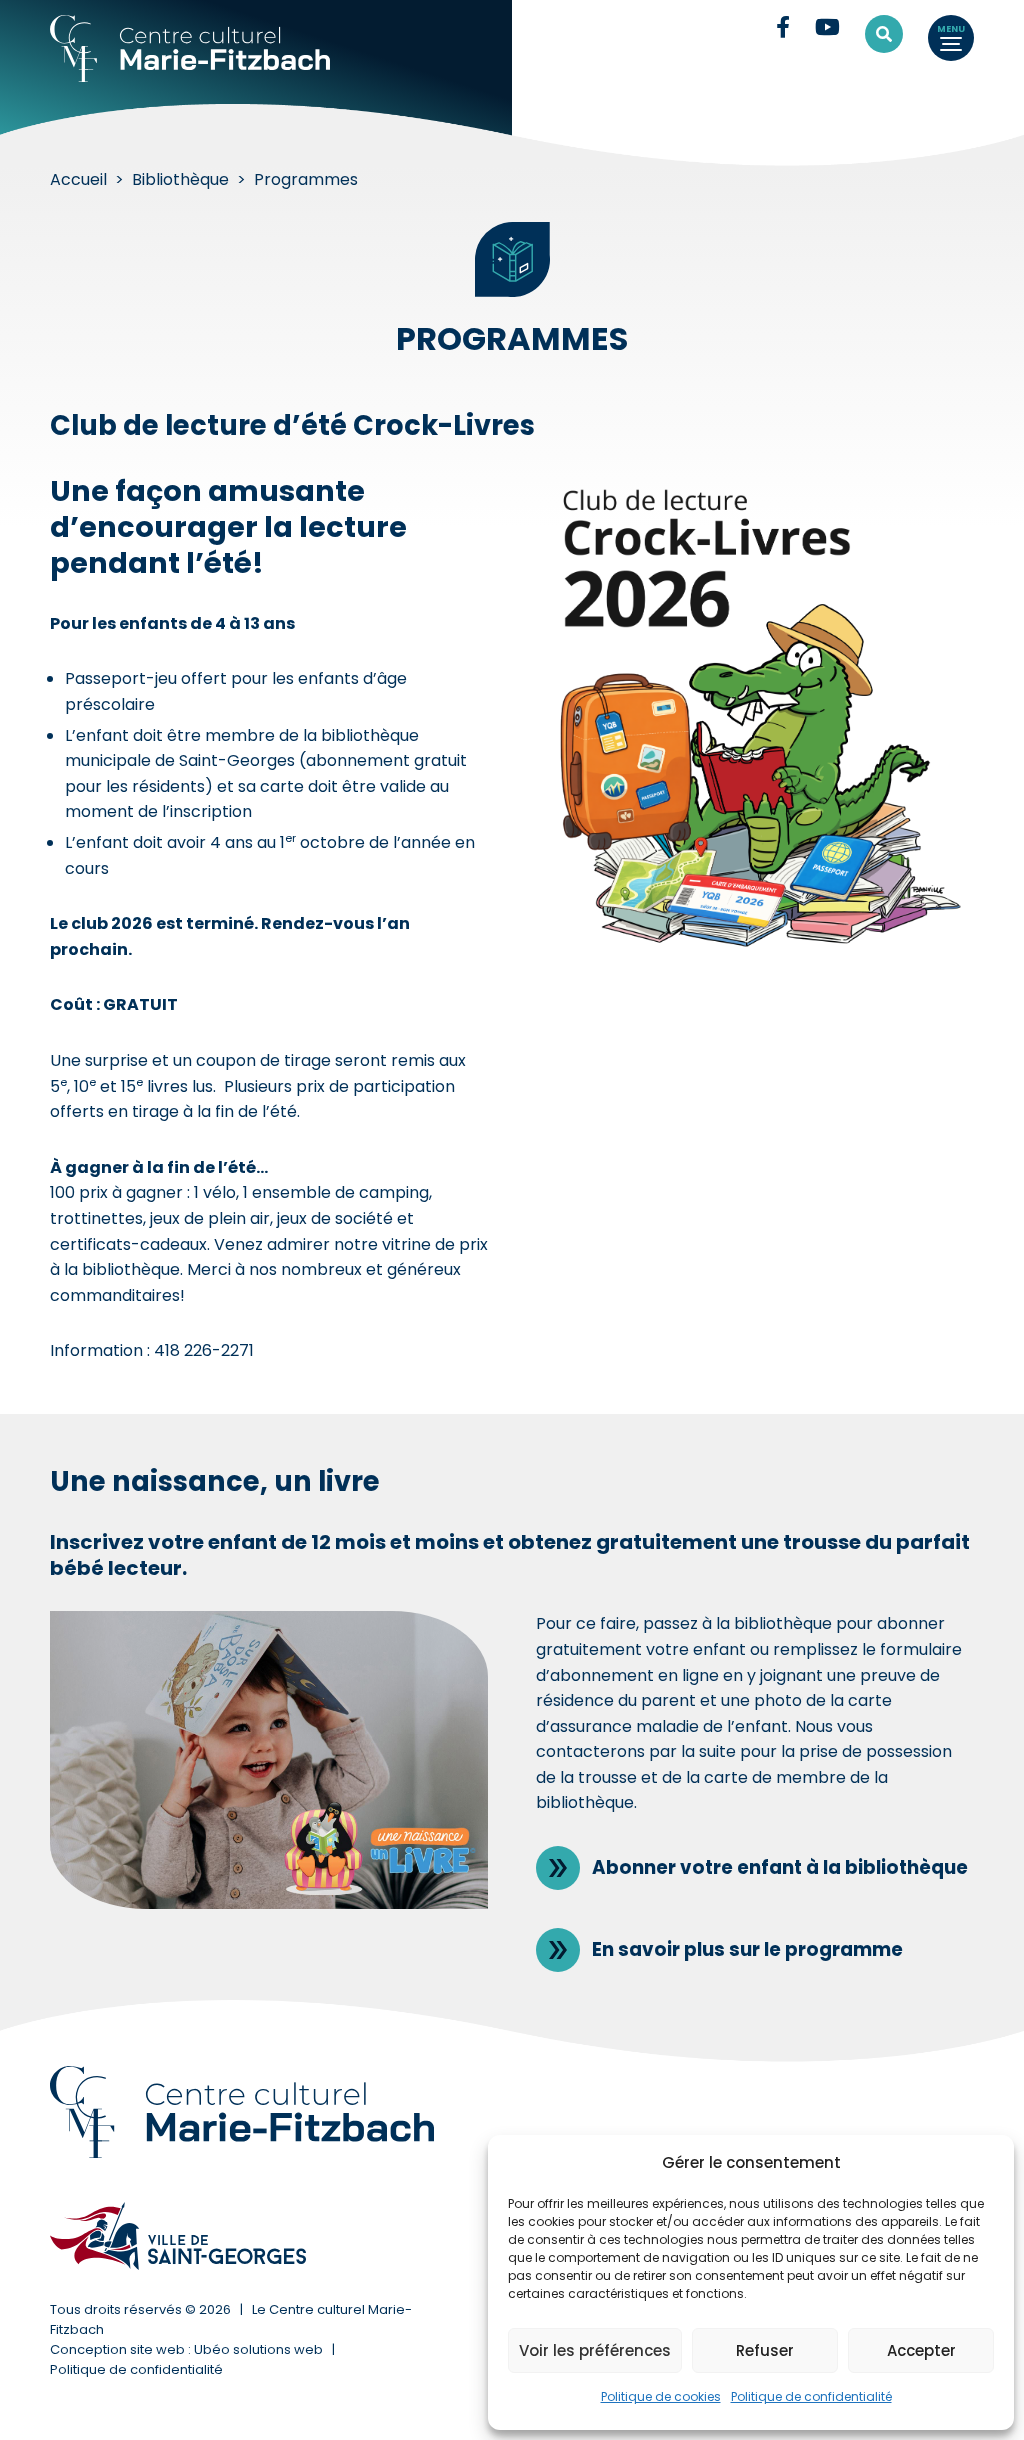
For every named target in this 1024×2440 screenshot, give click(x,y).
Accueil (78, 179)
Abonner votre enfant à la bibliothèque (780, 1867)
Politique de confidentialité (811, 2396)
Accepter (921, 2350)
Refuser (765, 2350)
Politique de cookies (661, 2396)
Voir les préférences (595, 2350)
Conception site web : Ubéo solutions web (186, 2349)
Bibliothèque (180, 179)
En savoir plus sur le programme (747, 1949)
